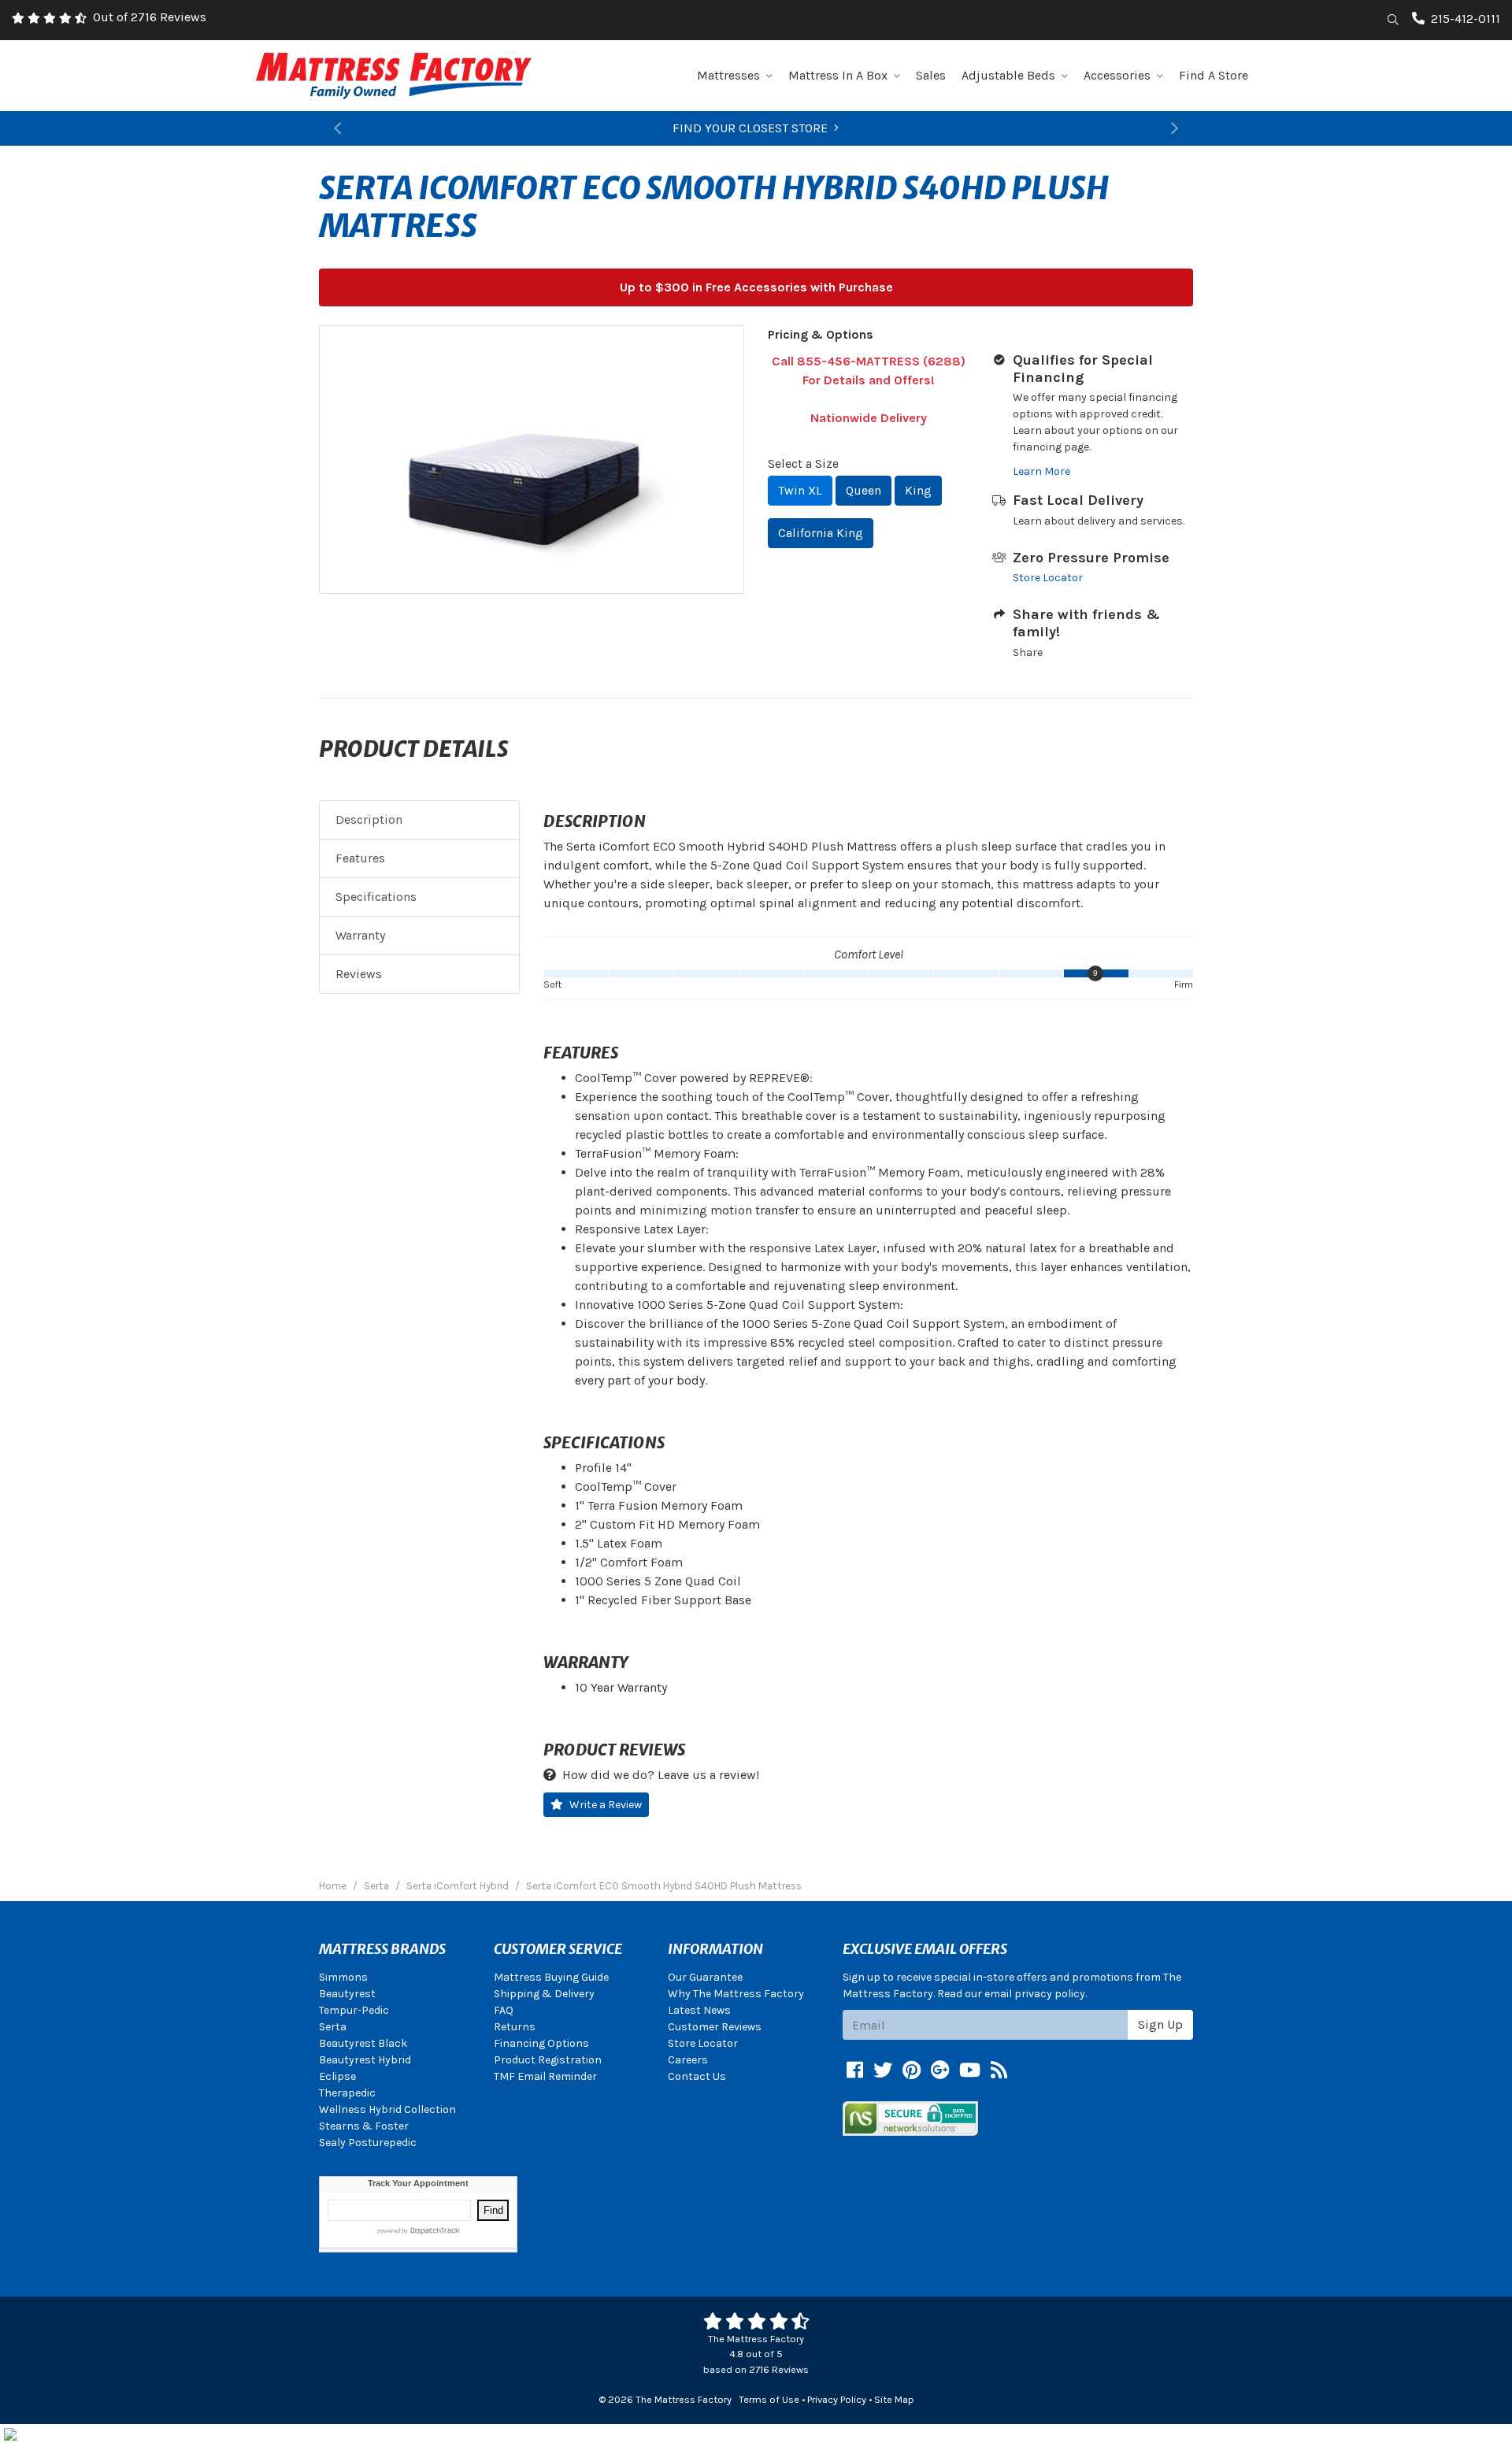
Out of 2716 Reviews (150, 17)
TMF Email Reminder (545, 2076)
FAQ (504, 2010)
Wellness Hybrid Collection (387, 2109)
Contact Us (697, 2076)
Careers (688, 2060)
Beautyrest (347, 1994)
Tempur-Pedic (354, 2010)
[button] (337, 128)
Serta (333, 2027)
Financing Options (541, 2043)
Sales (931, 75)
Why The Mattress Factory (736, 1994)
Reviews (359, 974)
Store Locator (1048, 578)
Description (369, 819)
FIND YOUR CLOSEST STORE (750, 128)
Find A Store (1214, 75)
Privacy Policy (837, 2399)
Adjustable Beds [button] (1008, 75)
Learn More (1041, 471)
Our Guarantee (705, 1977)
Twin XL (800, 490)
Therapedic (347, 2093)
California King (821, 533)
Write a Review (606, 1805)
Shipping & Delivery (544, 1994)
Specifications (376, 897)
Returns (515, 2027)
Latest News (699, 2010)
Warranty (360, 935)
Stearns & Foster (364, 2126)
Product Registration (548, 2060)
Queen (863, 490)
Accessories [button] (1117, 75)
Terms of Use (769, 2399)
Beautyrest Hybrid (365, 2060)
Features (360, 858)
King (918, 490)
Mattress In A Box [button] (838, 75)
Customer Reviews (715, 2027)
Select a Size (803, 463)
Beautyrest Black (363, 2043)
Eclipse (337, 2076)
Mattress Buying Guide (551, 1977)
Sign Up (1160, 2024)
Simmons (343, 1977)
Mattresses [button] (728, 75)
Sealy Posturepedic (368, 2143)
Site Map (894, 2399)
